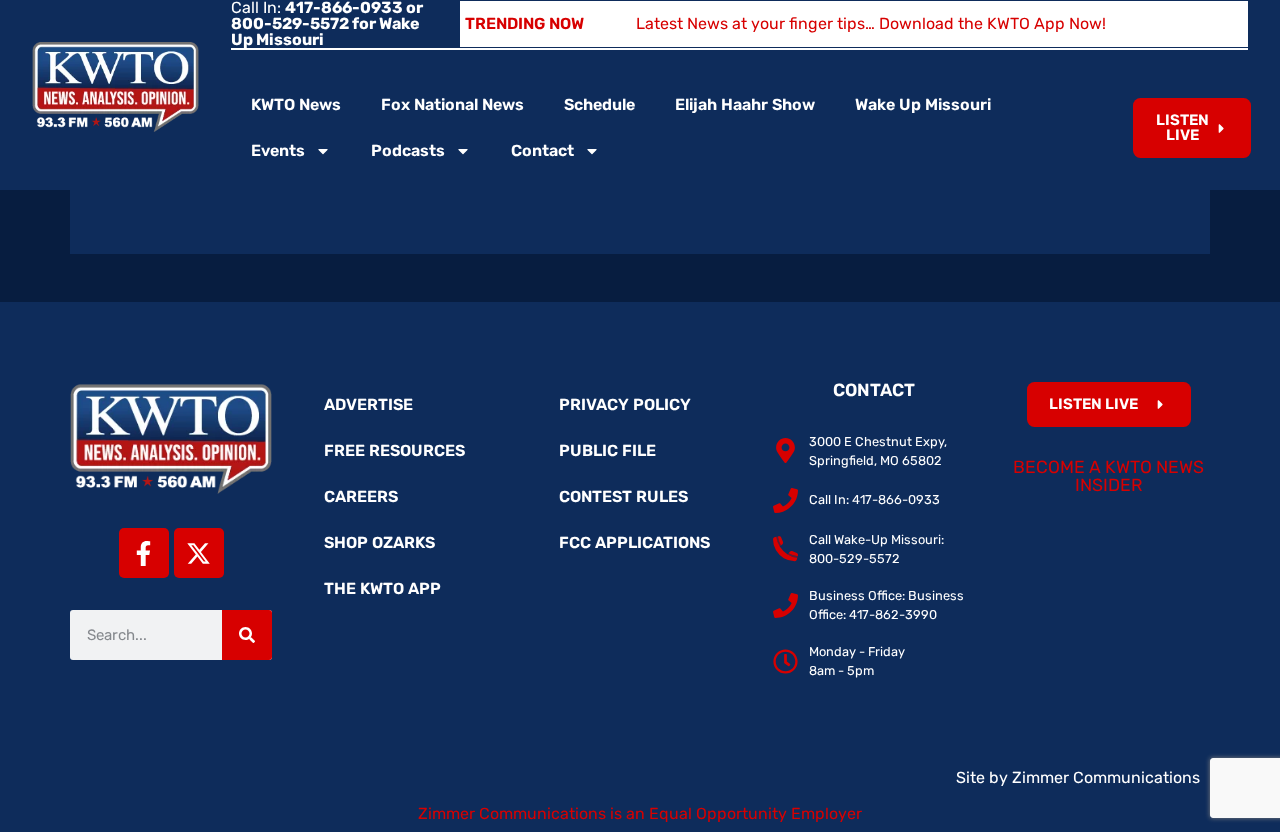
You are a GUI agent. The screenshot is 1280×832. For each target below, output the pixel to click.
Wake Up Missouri (923, 104)
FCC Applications (634, 542)
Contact (542, 150)
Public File (607, 450)
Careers (361, 496)
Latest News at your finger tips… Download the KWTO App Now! (871, 23)
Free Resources (394, 450)
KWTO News (296, 104)
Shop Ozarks (379, 542)
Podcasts (408, 150)
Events (278, 150)
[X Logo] (199, 553)
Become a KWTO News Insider (1108, 476)
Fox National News (452, 104)
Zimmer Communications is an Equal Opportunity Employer (640, 813)
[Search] (247, 635)
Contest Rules (623, 496)
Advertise (368, 404)
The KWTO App (382, 588)
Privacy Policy (625, 404)
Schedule (599, 104)
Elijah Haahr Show (745, 104)
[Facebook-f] (144, 553)
